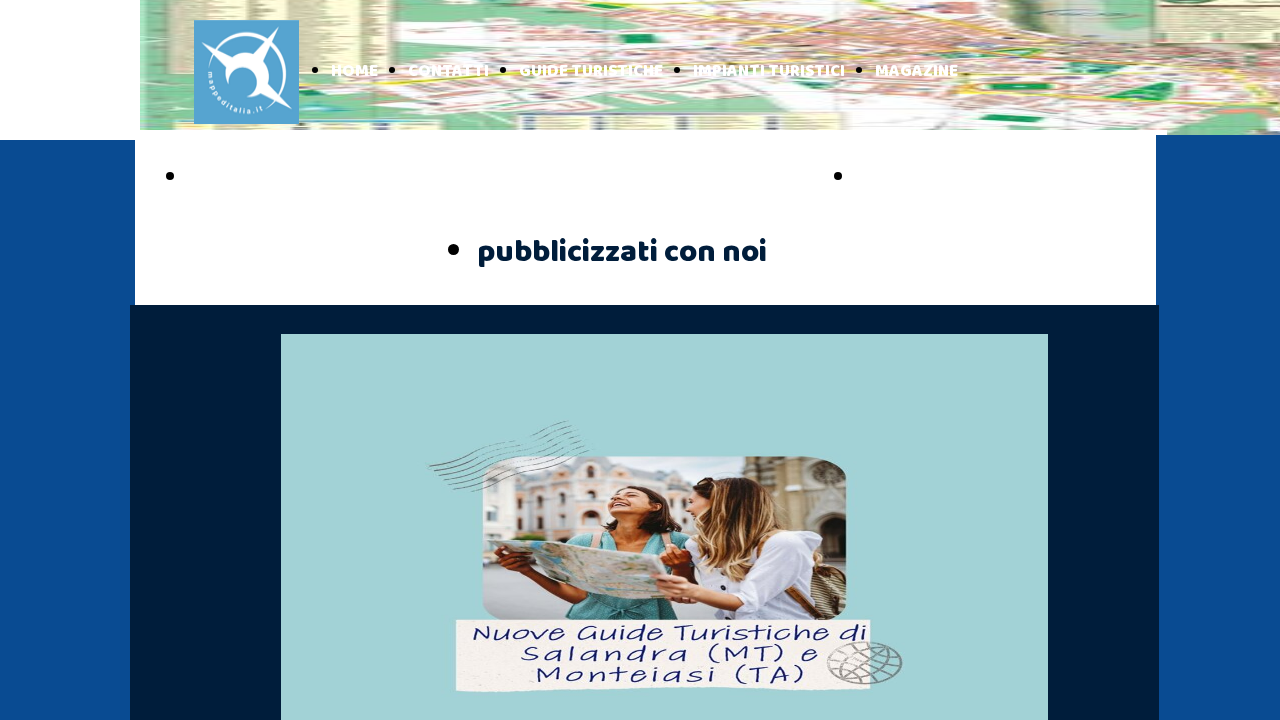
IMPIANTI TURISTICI (769, 71)
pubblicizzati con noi (622, 252)
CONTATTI (448, 71)
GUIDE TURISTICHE (591, 71)
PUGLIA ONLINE (275, 178)
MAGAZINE (916, 71)
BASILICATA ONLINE (966, 178)
